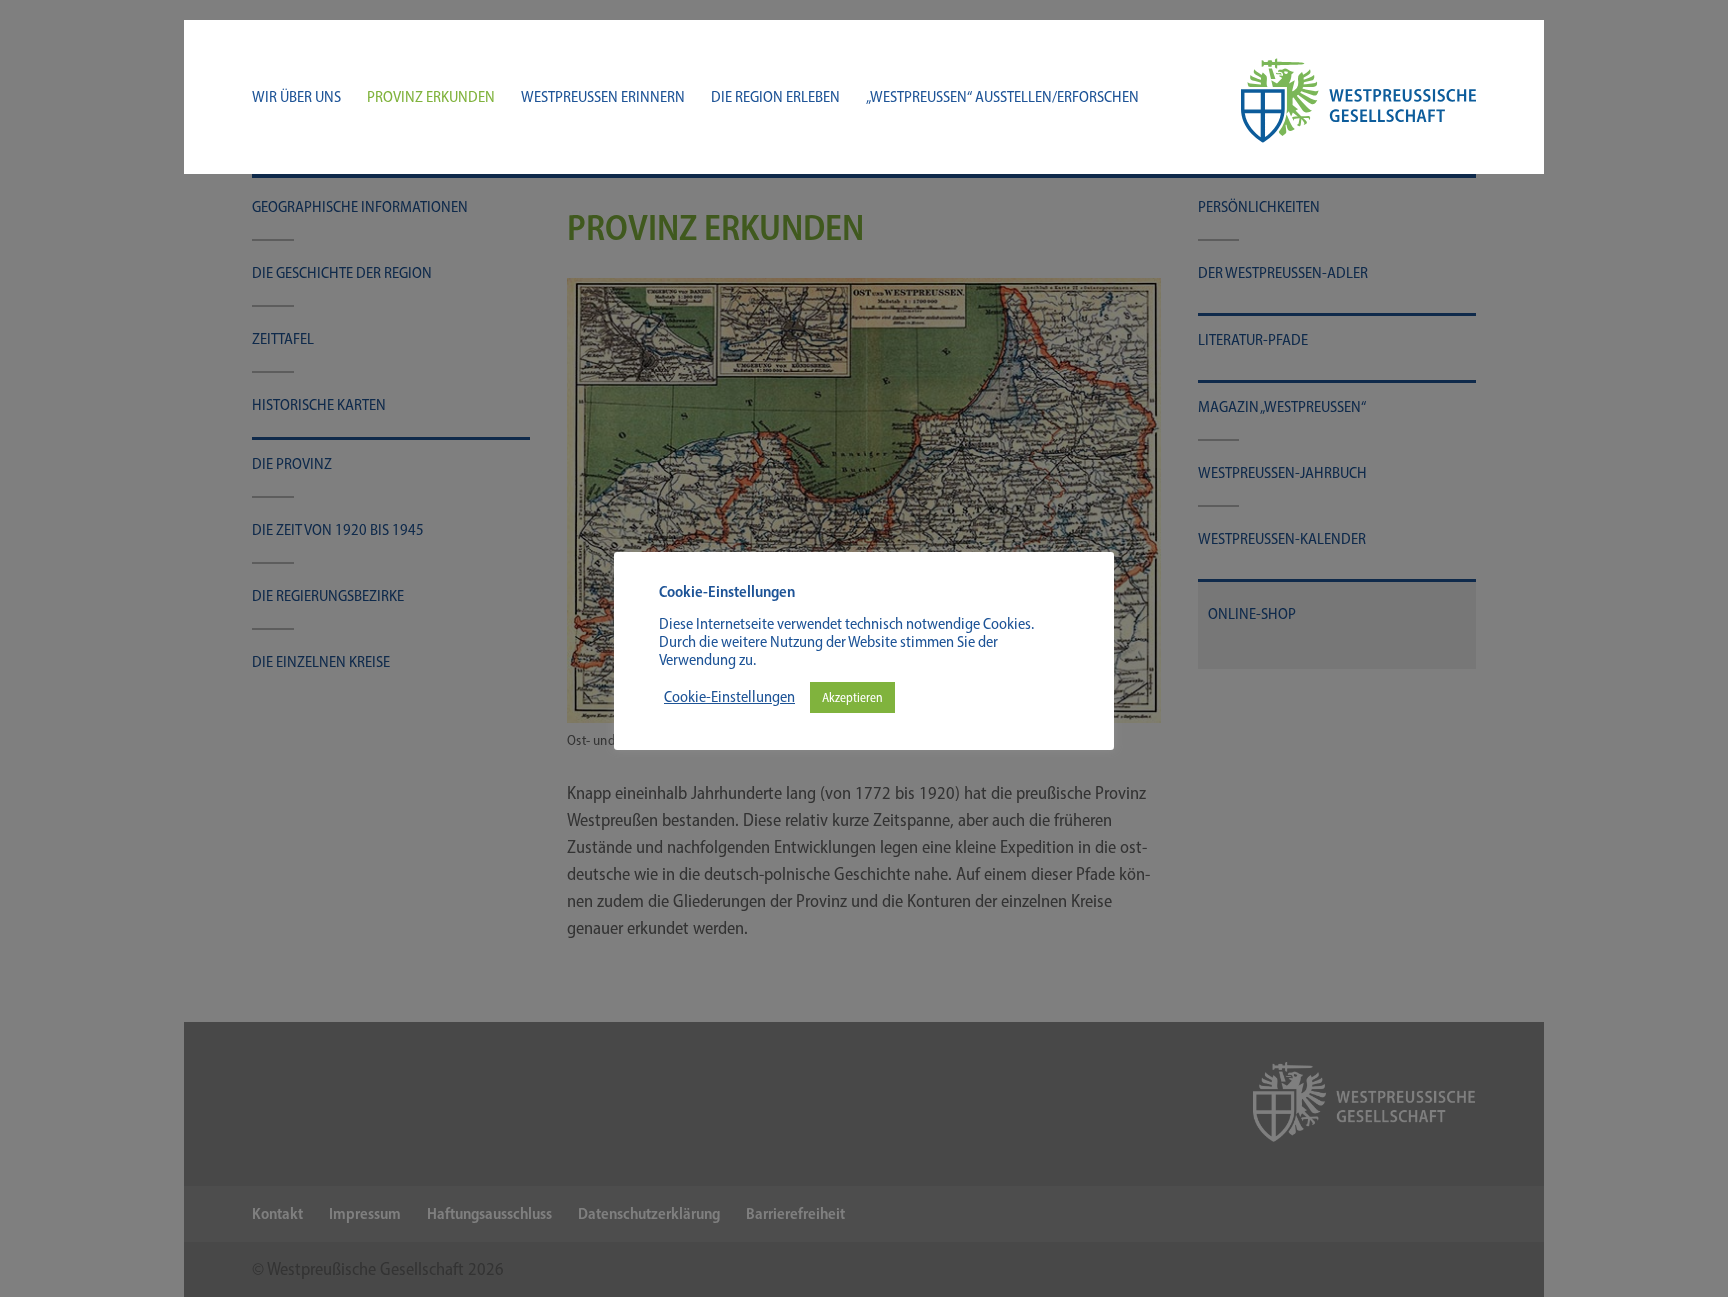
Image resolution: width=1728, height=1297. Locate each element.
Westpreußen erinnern (603, 98)
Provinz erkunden (431, 98)
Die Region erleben (775, 98)
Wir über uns (296, 98)
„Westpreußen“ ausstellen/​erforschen (1002, 98)
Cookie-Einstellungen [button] (729, 697)
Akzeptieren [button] (852, 697)
